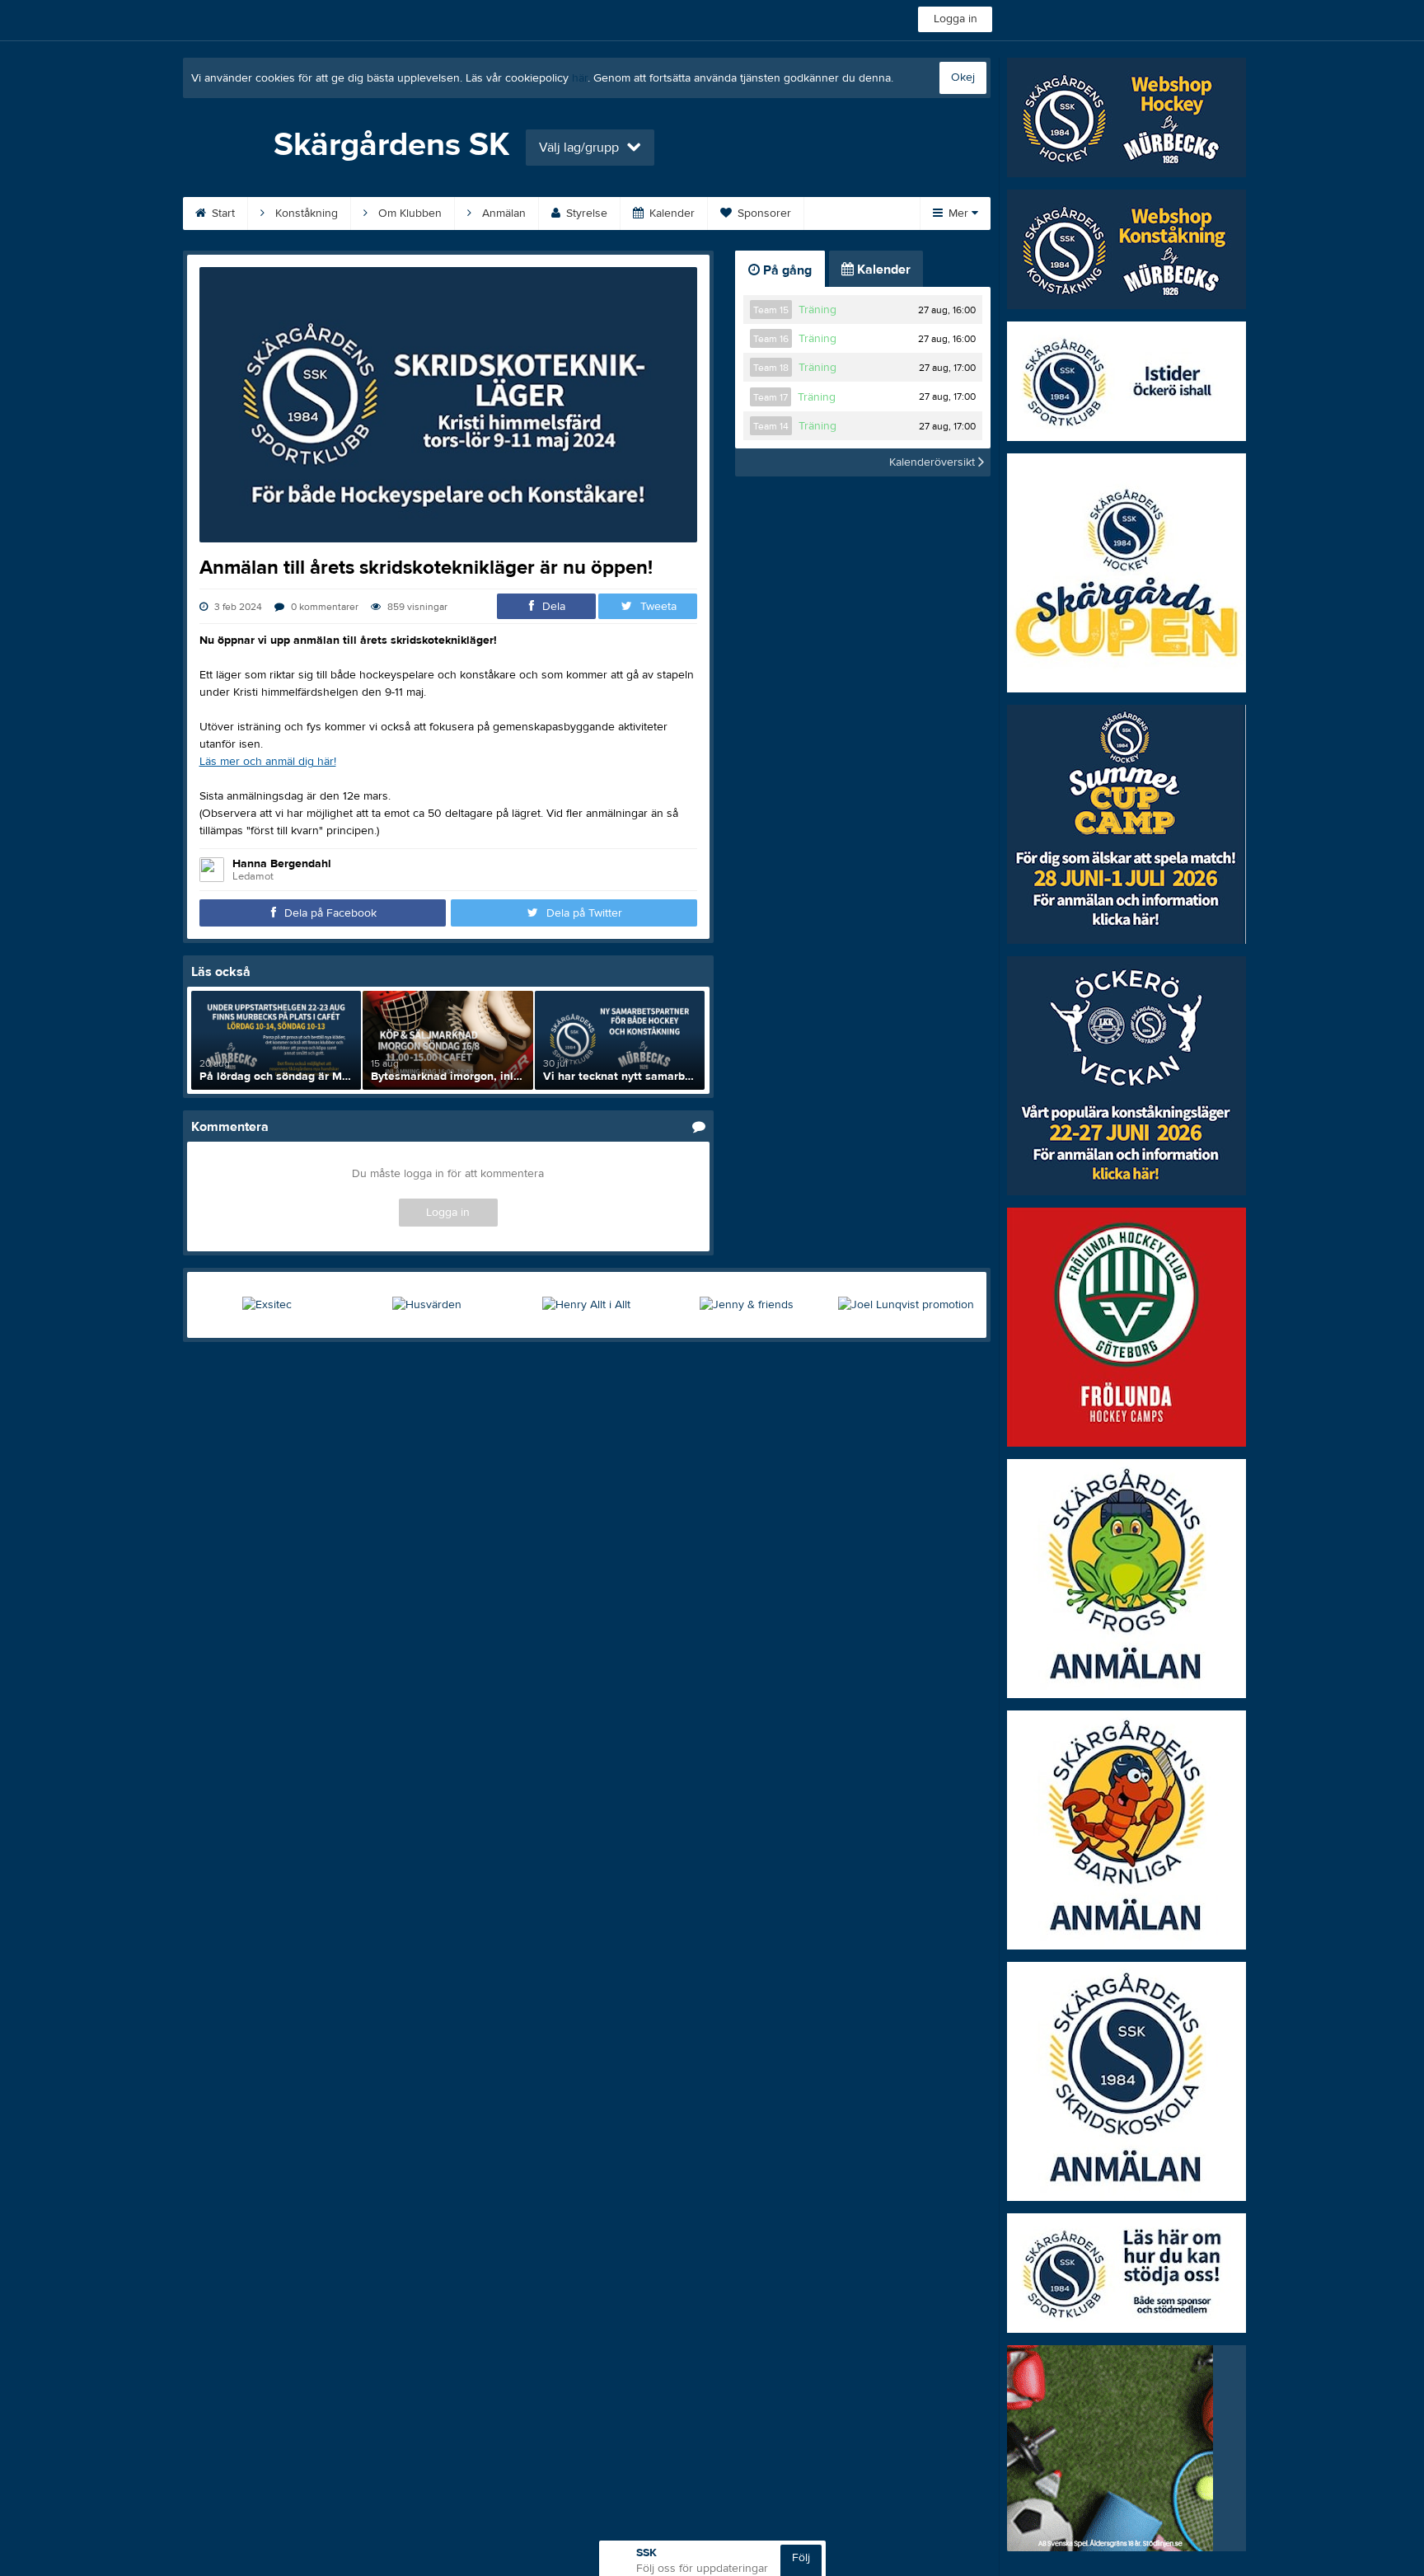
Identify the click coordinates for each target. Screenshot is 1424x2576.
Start (222, 213)
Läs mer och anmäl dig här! (268, 762)
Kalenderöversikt (934, 462)
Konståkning (305, 213)
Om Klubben (408, 213)
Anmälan (502, 213)
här (580, 78)
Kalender (670, 213)
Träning (817, 310)
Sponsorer (763, 213)
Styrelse (585, 213)
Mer (958, 213)
